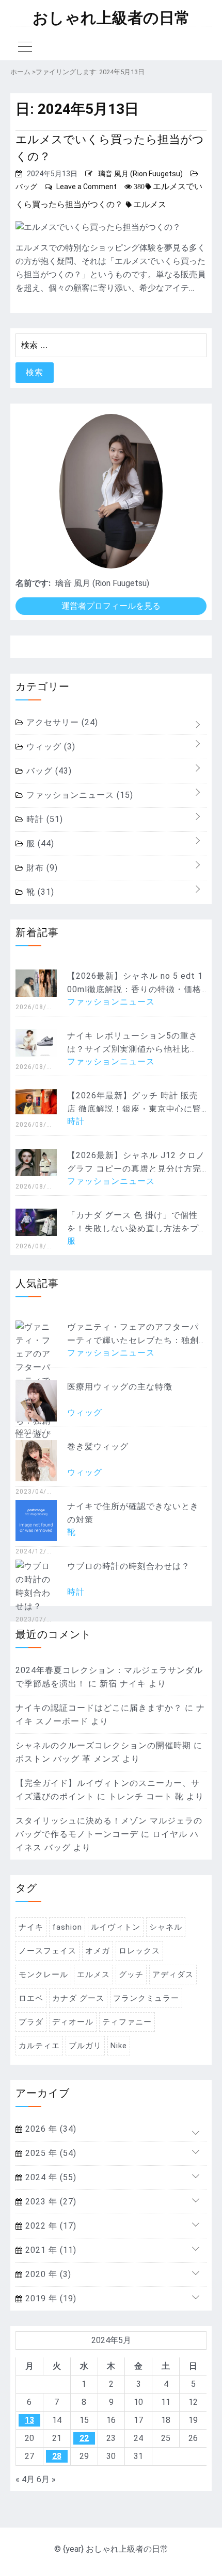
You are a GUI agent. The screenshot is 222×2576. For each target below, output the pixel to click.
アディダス (173, 1975)
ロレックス (139, 1951)
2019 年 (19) (50, 2298)
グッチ (131, 1975)
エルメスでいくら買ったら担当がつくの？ (110, 148)
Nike (119, 2046)
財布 (41, 868)
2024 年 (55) (50, 2177)
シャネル (166, 1927)
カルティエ (39, 2046)
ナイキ (31, 1927)
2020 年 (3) (47, 2274)
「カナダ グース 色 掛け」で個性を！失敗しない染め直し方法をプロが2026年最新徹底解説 (133, 1228)
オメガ (98, 1951)
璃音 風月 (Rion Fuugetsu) (140, 174)
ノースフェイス (47, 1951)
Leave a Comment (86, 187)
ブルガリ (85, 2046)
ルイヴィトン (116, 1927)
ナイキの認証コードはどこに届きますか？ (99, 1708)
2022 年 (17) (50, 2226)
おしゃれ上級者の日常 (111, 18)
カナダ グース (78, 1998)
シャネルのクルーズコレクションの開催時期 (103, 1745)
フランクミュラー (146, 1998)
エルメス (150, 204)
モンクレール (43, 1975)
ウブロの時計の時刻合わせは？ (129, 1566)
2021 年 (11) (50, 2250)
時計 (43, 819)
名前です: (33, 583)
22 (84, 2438)
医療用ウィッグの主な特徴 (120, 1387)
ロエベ (31, 1998)
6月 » (46, 2479)
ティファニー (127, 2022)
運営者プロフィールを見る (111, 606)
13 (29, 2420)
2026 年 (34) (50, 2129)
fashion (67, 1927)
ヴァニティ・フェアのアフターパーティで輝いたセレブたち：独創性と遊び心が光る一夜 (133, 1340)
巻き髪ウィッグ (98, 1446)
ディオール (73, 2022)
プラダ (31, 2022)
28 (57, 2456)
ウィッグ (50, 747)
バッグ (26, 187)
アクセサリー (61, 722)
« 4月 (25, 2479)
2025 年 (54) (50, 2153)
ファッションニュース (78, 795)
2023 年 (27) (50, 2202)
